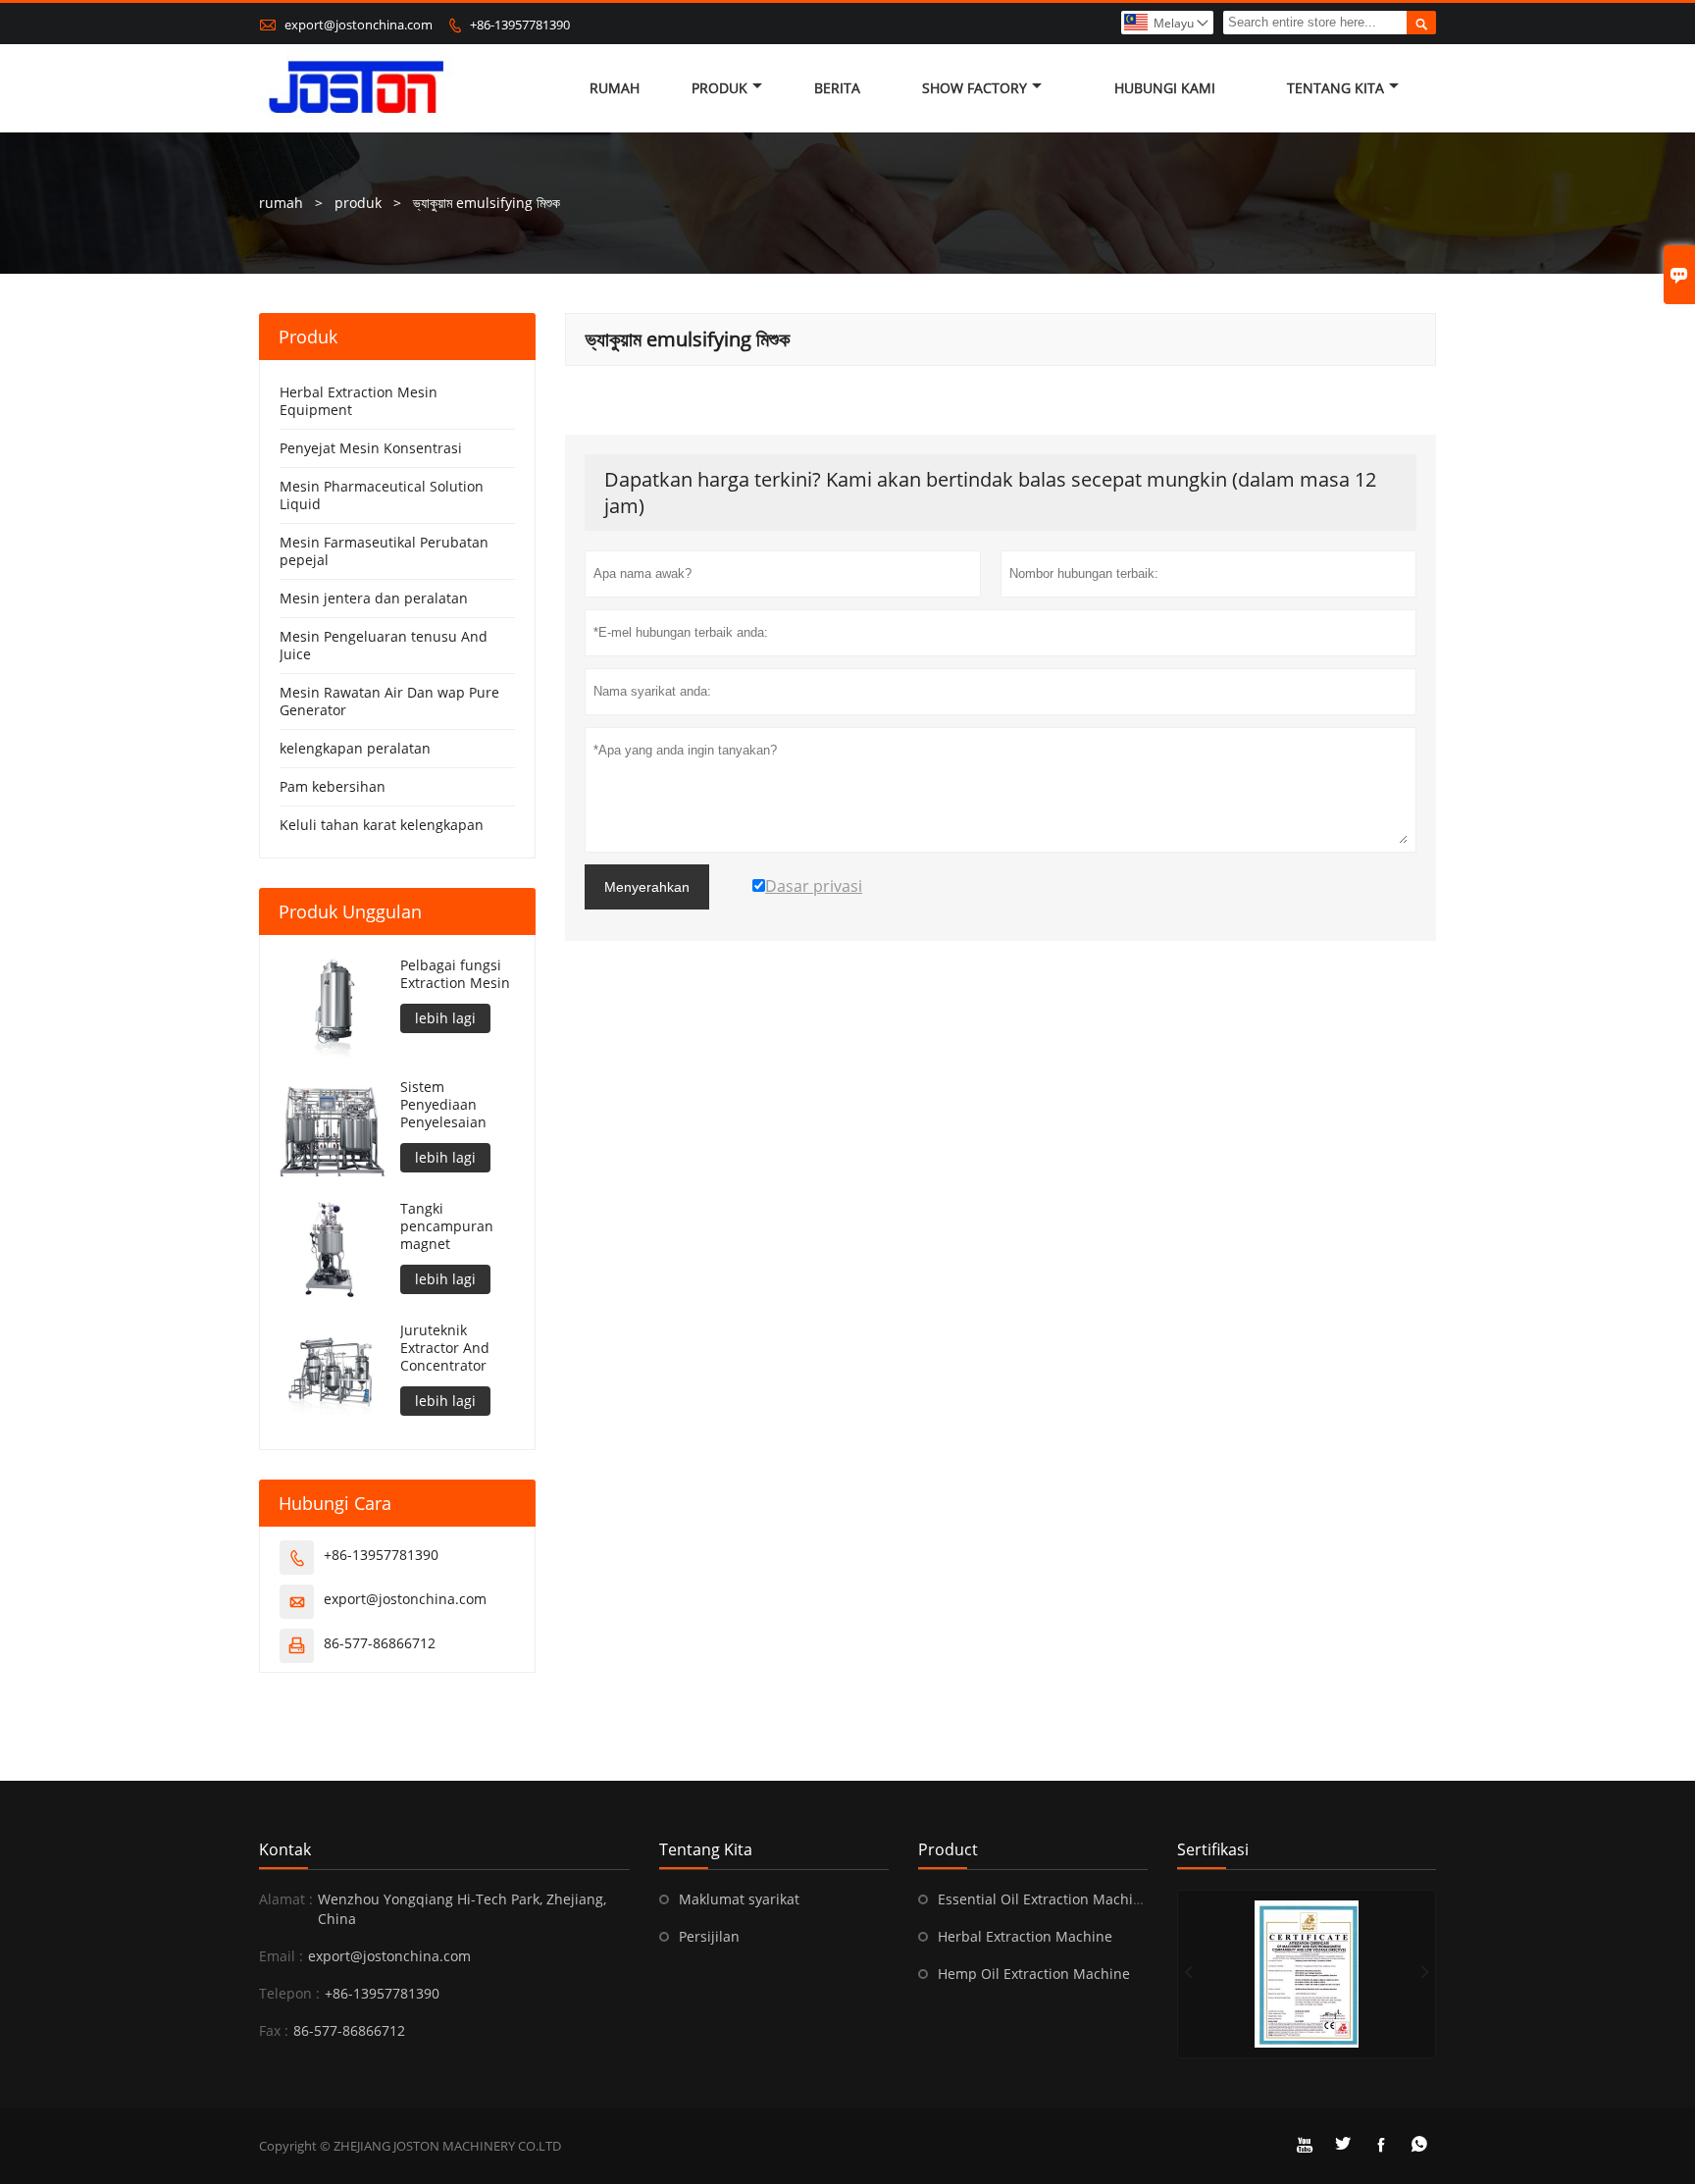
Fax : (274, 2030)
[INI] (1307, 1974)
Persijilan (709, 1936)
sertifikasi (1213, 1849)
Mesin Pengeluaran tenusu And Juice (384, 645)
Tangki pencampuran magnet (447, 1226)
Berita (837, 88)
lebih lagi (445, 1018)
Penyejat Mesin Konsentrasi (371, 448)
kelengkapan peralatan (355, 748)
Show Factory (975, 88)
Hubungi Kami (1165, 88)
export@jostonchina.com (359, 25)
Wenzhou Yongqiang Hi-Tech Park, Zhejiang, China (462, 1909)
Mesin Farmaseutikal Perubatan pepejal (384, 551)
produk (358, 203)
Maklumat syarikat (739, 1899)
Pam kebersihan (333, 786)
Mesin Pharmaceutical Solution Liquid (382, 495)
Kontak (285, 1849)
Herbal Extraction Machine (1025, 1936)
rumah (281, 203)
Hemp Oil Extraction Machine (1034, 1974)
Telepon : (289, 1993)
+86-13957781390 (520, 25)
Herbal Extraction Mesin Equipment (359, 401)
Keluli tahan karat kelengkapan (382, 825)
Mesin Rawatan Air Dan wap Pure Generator (389, 701)
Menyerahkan (647, 887)
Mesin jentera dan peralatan (374, 598)
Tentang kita (1335, 88)
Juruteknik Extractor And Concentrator (445, 1348)
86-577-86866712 (380, 1643)
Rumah (615, 88)
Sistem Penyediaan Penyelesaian (443, 1105)
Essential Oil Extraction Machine (1044, 1899)
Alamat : (286, 1899)
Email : (281, 1956)
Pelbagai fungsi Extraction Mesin (455, 974)
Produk (719, 88)
